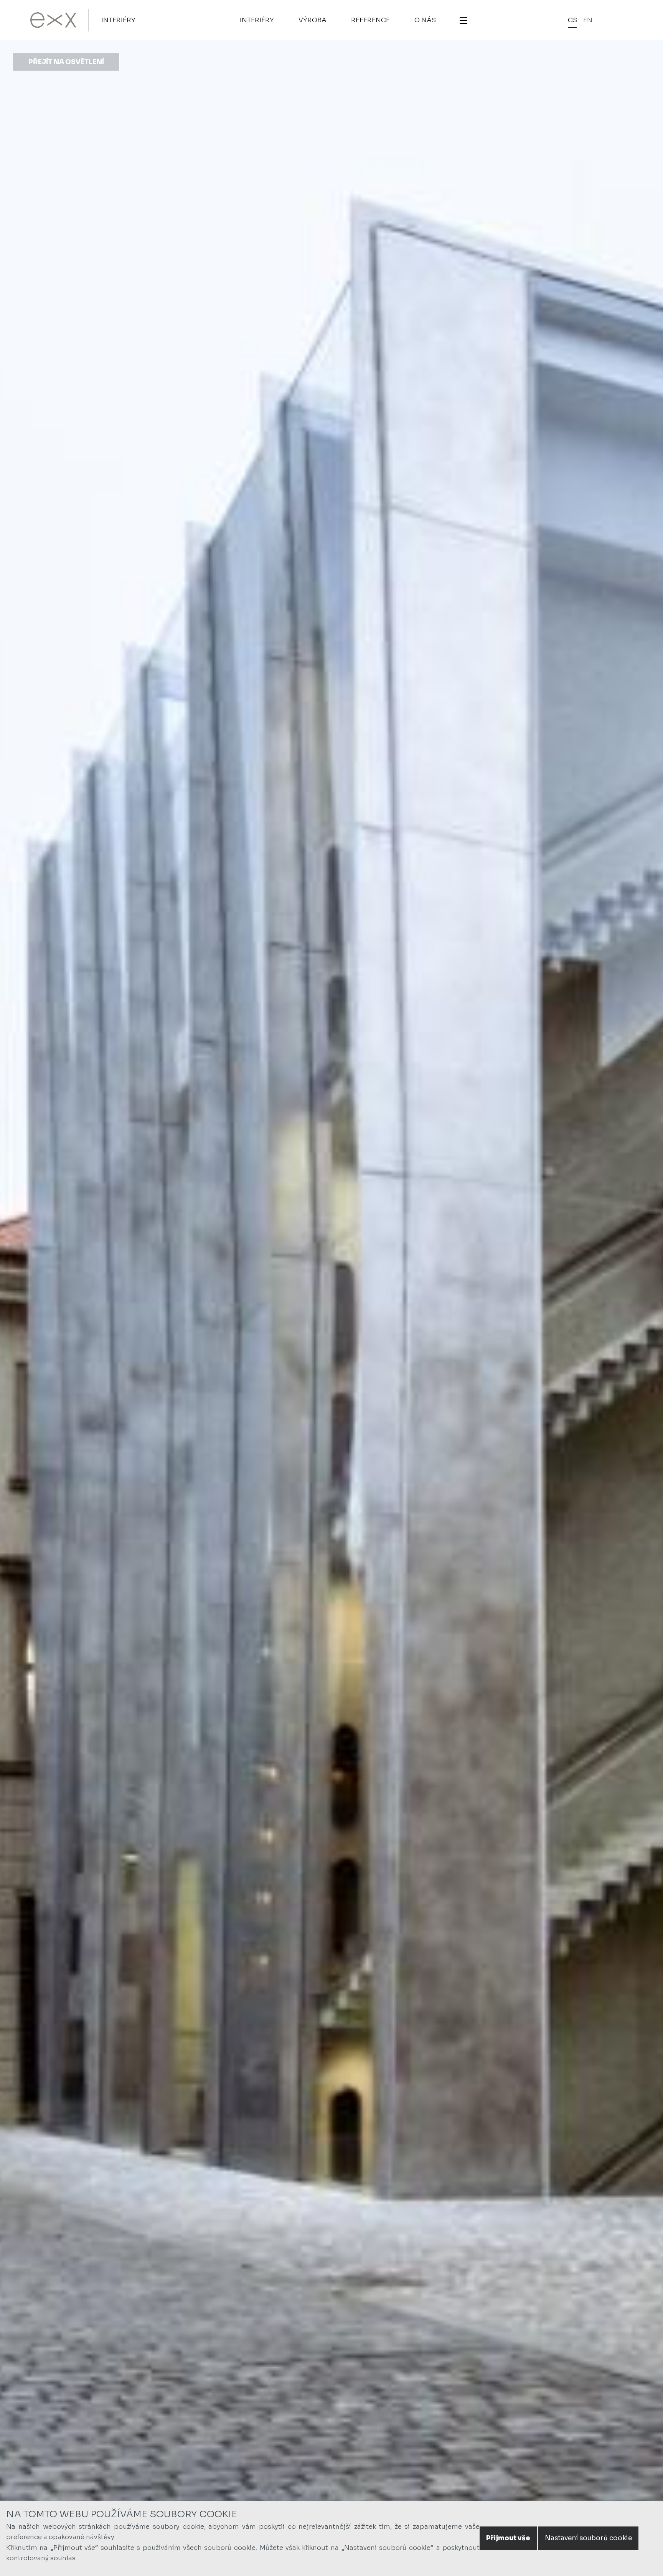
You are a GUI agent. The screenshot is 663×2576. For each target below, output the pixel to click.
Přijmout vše (508, 2538)
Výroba (313, 20)
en (588, 20)
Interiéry (118, 20)
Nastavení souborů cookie (588, 2538)
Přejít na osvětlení (66, 62)
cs (572, 20)
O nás (425, 20)
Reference (370, 20)
